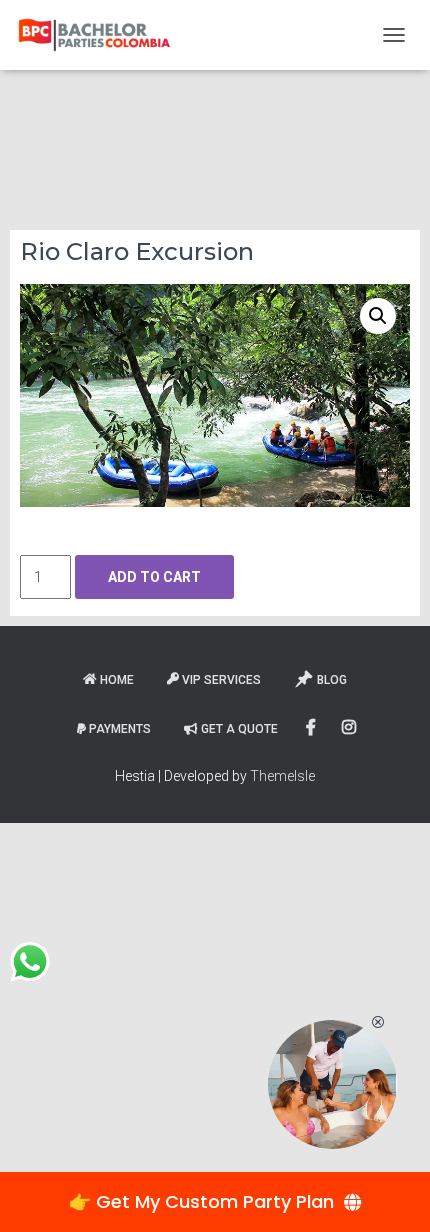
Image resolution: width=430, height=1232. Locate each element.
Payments (120, 729)
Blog (332, 680)
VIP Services (221, 680)
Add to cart (154, 577)
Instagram (350, 728)
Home (117, 680)
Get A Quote (239, 729)
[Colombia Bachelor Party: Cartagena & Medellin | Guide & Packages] (102, 35)
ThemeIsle (282, 776)
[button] (378, 316)
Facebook (312, 728)
